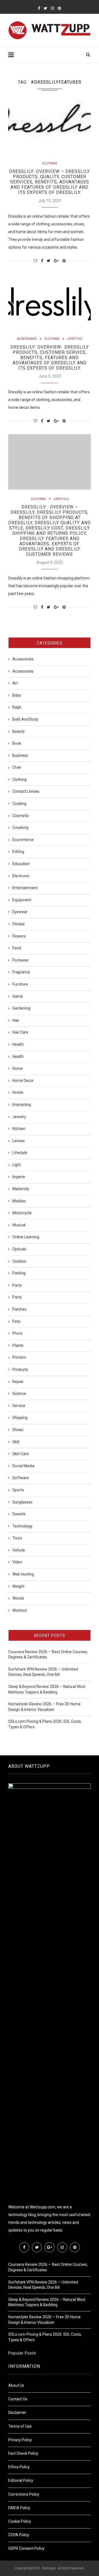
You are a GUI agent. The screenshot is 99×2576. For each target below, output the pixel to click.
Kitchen (19, 1129)
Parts (17, 1285)
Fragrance (21, 972)
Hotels (18, 1092)
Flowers (19, 936)
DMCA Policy (19, 2508)
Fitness (19, 924)
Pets (16, 1321)
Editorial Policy (21, 2480)
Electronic (21, 876)
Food (17, 948)
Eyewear (20, 912)
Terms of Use (20, 2426)
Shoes (18, 1430)
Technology (22, 1526)
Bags (17, 707)
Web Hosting (23, 1574)
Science (19, 1394)
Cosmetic (21, 816)
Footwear (21, 960)
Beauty (19, 731)
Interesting (22, 1105)
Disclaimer (17, 2412)
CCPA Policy (19, 2535)
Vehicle (19, 1550)
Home (18, 1068)
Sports (18, 1490)
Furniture (20, 984)
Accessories (27, 339)
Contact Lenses (26, 791)
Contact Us (18, 2399)
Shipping (20, 1418)
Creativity (21, 828)
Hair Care (20, 1032)
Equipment (22, 900)
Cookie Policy (20, 2521)
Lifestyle (75, 339)
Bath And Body (25, 719)
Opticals (19, 1249)
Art (15, 683)
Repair (18, 1382)
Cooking (19, 804)
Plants (18, 1345)
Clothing (50, 163)
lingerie (19, 1177)
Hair (16, 1020)
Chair (17, 767)
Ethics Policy (19, 2467)
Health (18, 1044)
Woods (18, 1598)
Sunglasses (22, 1502)
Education (21, 864)
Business (20, 755)
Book (17, 743)
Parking (19, 1273)
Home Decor (23, 1081)
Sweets (19, 1514)
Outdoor (20, 1261)
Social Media (23, 1466)
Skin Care (21, 1454)
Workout (20, 1610)
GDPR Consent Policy (26, 2548)
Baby (17, 695)
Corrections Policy (24, 2494)
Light (17, 1165)
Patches (20, 1309)
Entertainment (25, 888)
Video (17, 1562)
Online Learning (26, 1237)
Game (18, 996)
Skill (16, 1442)
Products (20, 1369)
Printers (19, 1357)
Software (21, 1478)
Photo (18, 1333)
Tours (17, 1538)
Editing (18, 852)
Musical (19, 1225)
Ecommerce (23, 840)
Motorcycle (22, 1213)
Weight (18, 1586)
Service (19, 1406)
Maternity (21, 1189)
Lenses (19, 1141)
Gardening (21, 1008)
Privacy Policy (20, 2440)
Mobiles (19, 1201)
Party (17, 1297)
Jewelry (19, 1117)
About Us (16, 2385)
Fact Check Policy (23, 2453)
